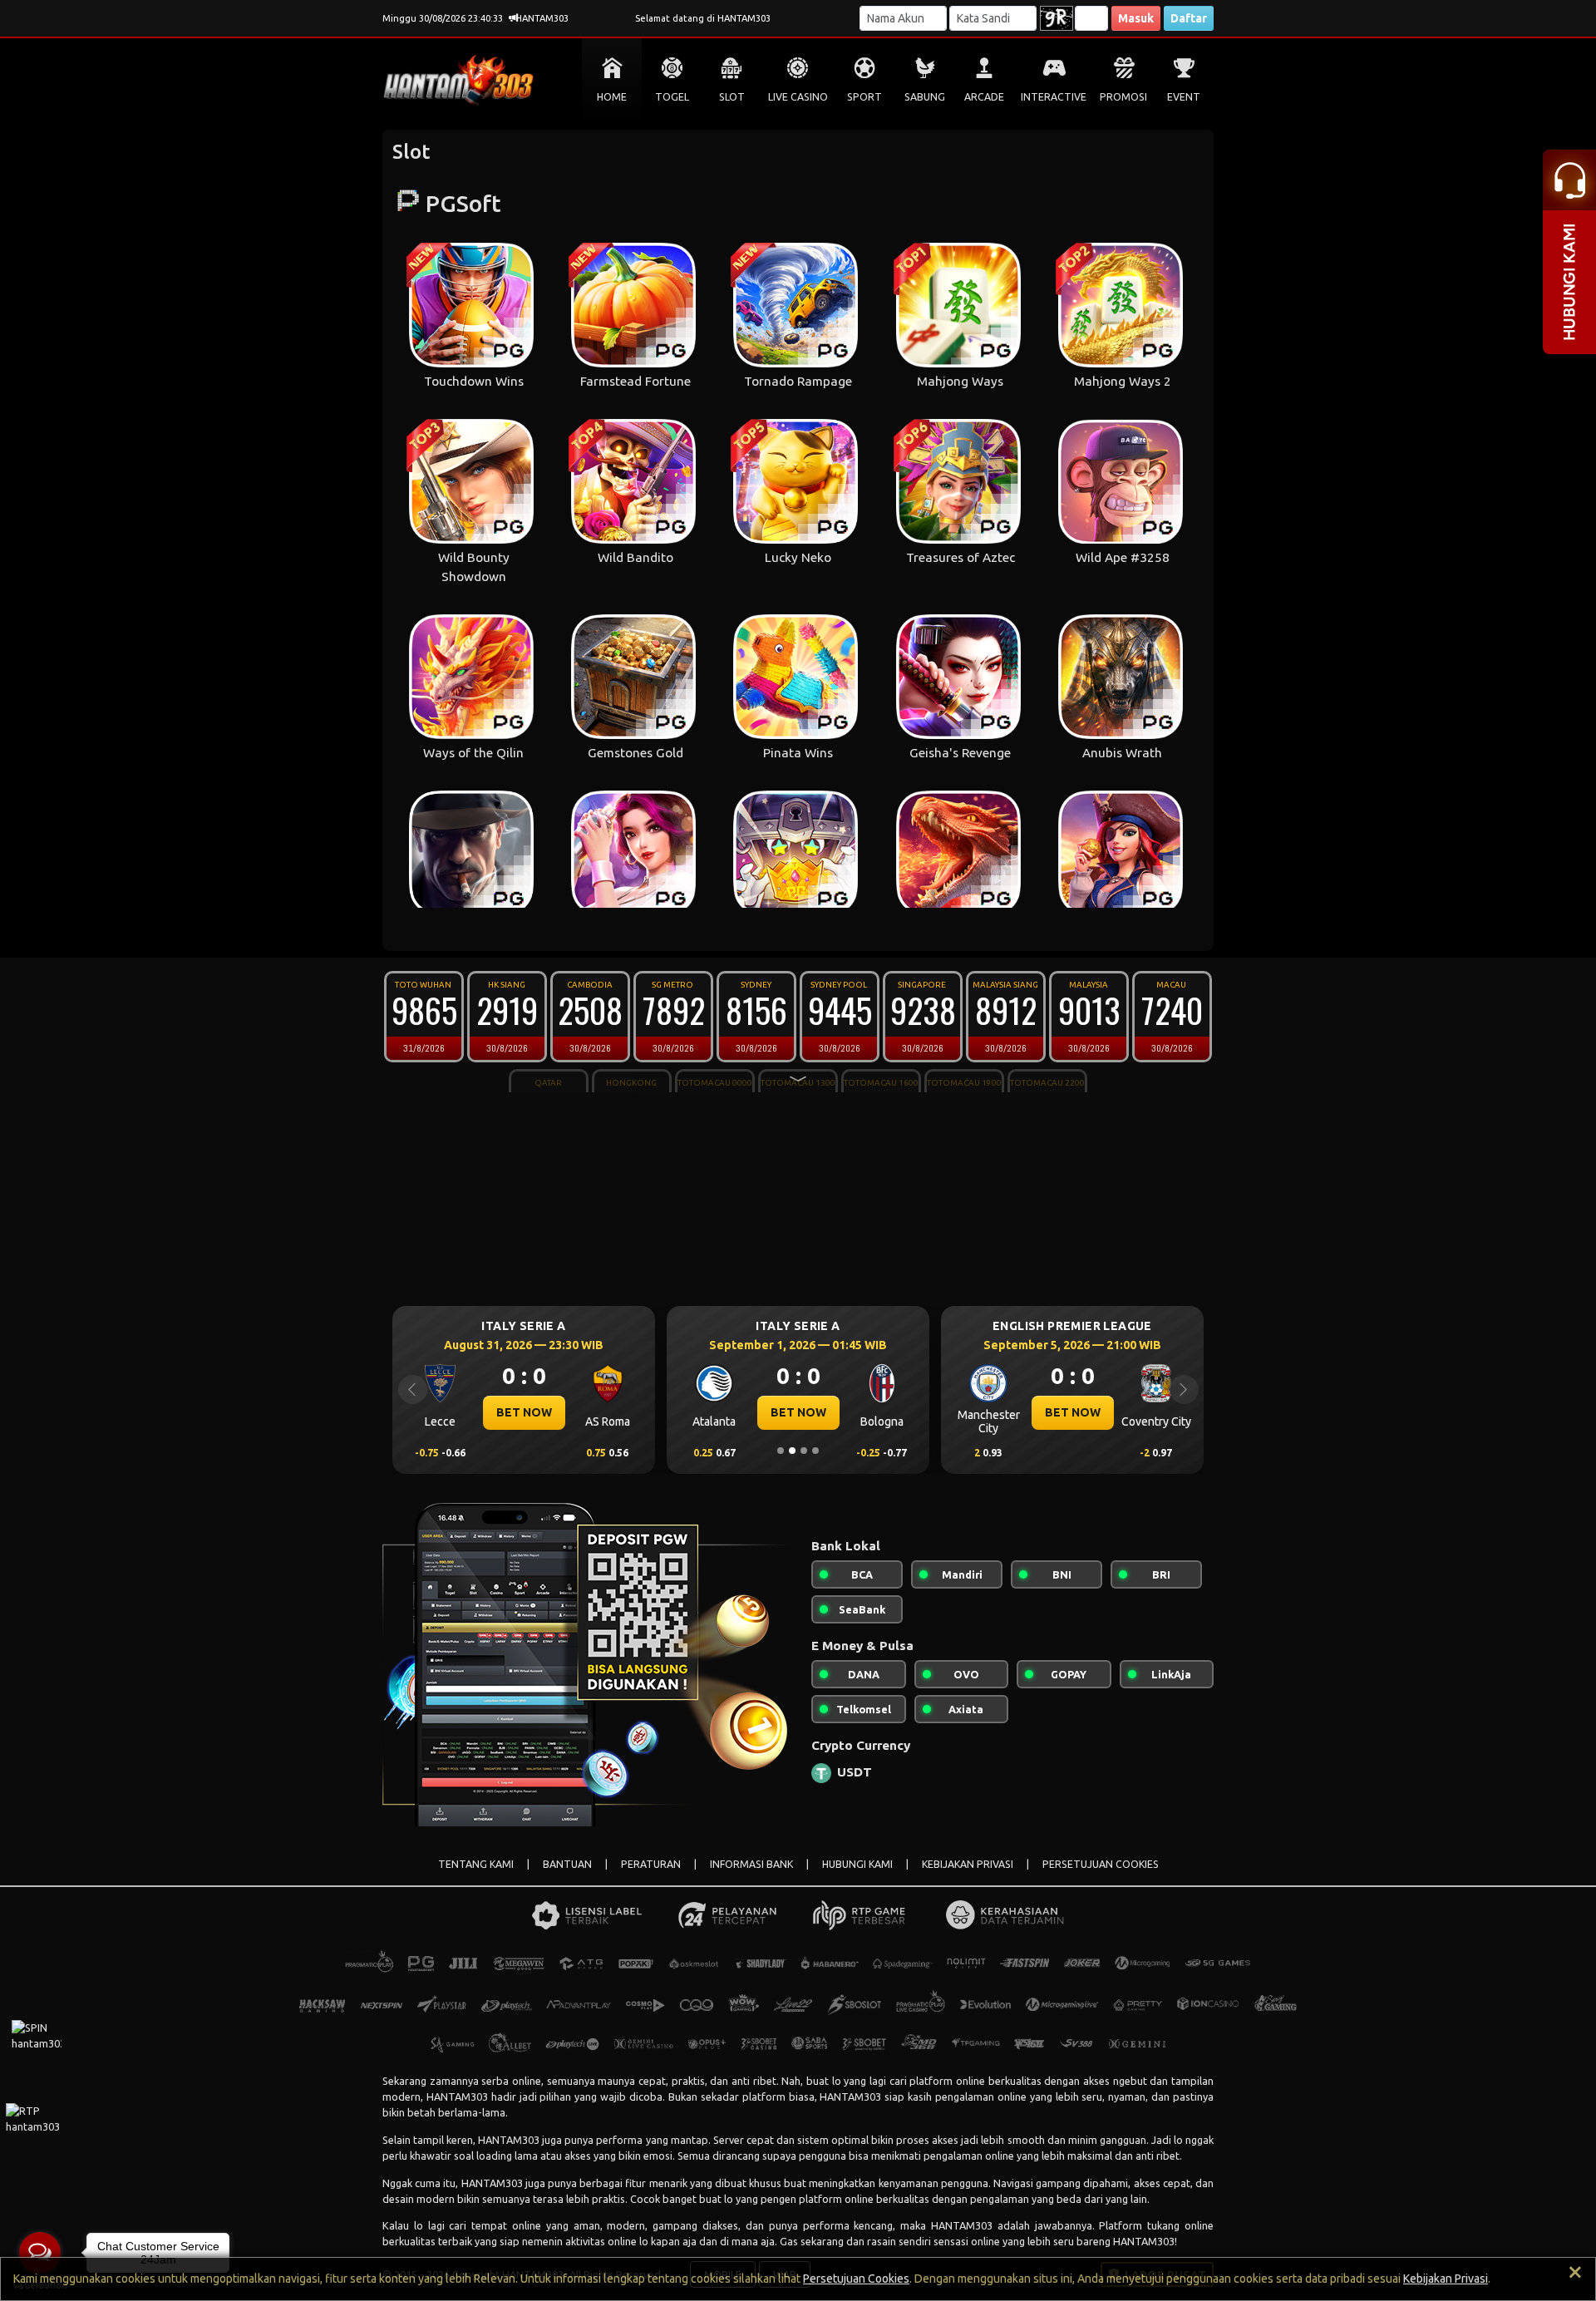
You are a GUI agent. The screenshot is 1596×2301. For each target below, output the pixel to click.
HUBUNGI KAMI (857, 1864)
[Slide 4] (815, 1451)
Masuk (1136, 18)
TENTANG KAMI (476, 1864)
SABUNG (925, 97)
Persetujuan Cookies (856, 2279)
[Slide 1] (781, 1451)
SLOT (732, 97)
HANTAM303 (457, 2097)
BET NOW (524, 1412)
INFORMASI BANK (751, 1864)
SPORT (864, 97)
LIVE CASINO (798, 97)
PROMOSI (1123, 97)
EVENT (1184, 97)
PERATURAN (651, 1864)
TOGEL (672, 97)
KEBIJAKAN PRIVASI (968, 1864)
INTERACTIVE (1054, 97)
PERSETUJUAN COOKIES (1101, 1864)
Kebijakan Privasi (1446, 2279)
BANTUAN (567, 1864)
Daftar (1189, 18)
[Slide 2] (792, 1451)
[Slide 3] (804, 1451)
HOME (612, 97)
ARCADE (984, 97)
